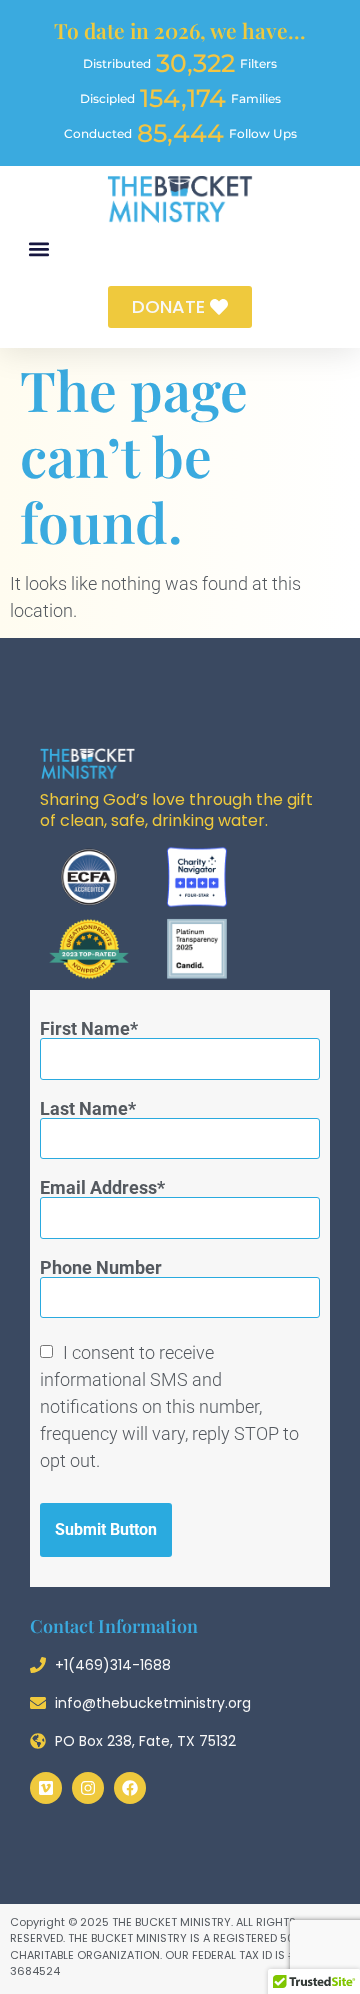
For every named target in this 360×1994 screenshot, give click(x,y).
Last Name (84, 1109)
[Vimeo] (46, 1788)
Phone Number (101, 1268)
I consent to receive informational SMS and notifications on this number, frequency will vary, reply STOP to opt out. (169, 1406)
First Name (85, 1029)
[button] (38, 249)
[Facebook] (130, 1788)
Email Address (98, 1188)
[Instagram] (88, 1788)
